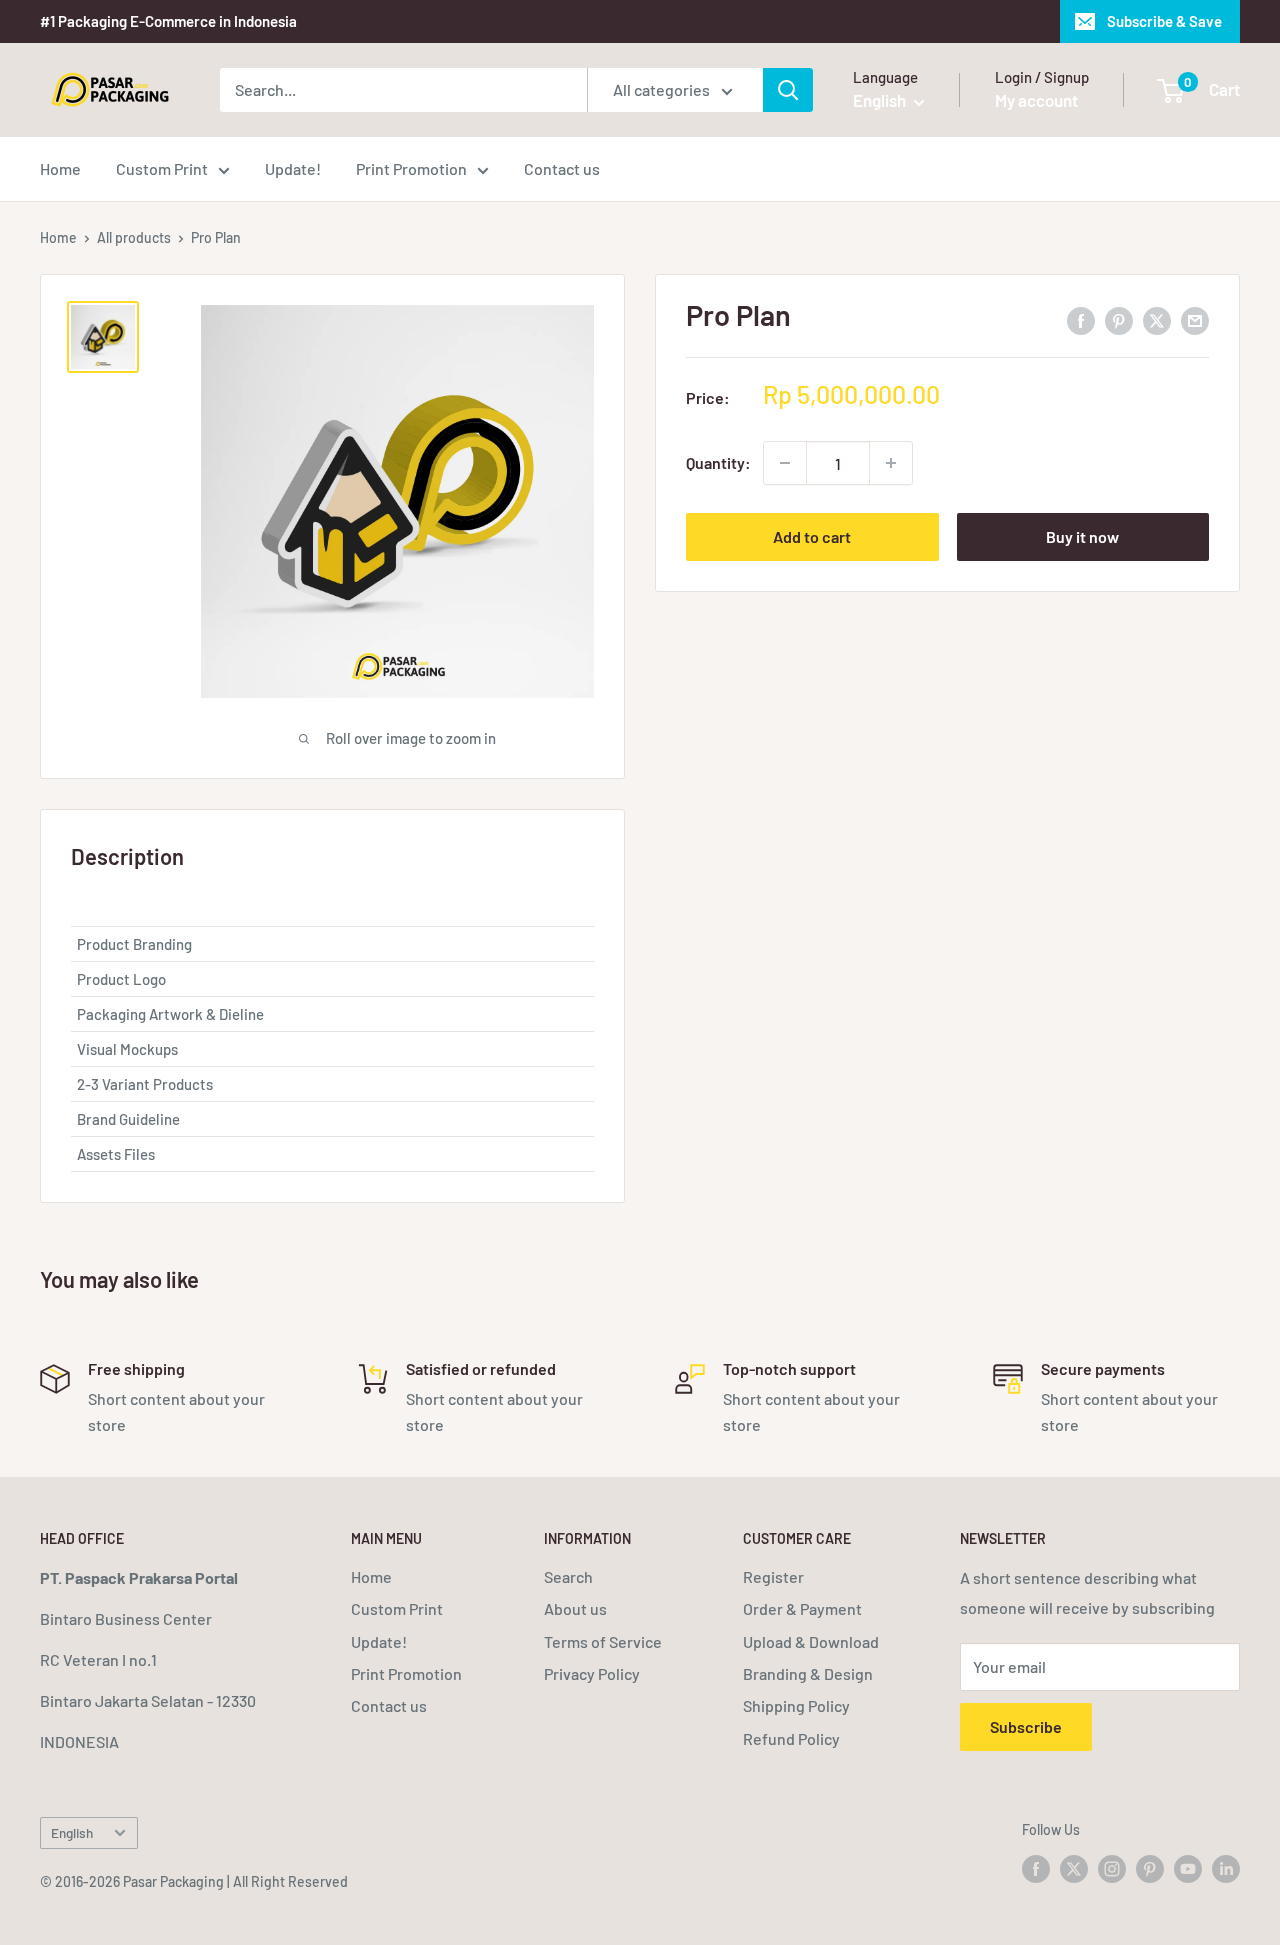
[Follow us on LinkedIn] (1226, 1868)
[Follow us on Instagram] (1112, 1868)
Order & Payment (802, 1608)
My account (1036, 100)
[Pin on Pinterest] (1119, 320)
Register (773, 1576)
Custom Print (162, 168)
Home (60, 168)
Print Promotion (411, 168)
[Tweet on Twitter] (1157, 320)
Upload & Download (811, 1641)
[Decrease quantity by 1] (785, 463)
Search (568, 1576)
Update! (293, 168)
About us (575, 1608)
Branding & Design (808, 1673)
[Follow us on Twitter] (1074, 1868)
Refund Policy (791, 1738)
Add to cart (812, 536)
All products (134, 237)
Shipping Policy (796, 1705)
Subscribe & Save (1164, 21)
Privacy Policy (592, 1673)
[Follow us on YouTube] (1188, 1868)
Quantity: (718, 462)
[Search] (788, 90)
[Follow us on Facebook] (1036, 1868)
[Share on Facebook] (1081, 320)
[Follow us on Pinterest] (1150, 1868)
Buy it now (1082, 536)
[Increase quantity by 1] (891, 463)
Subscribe (1026, 1726)
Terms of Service (603, 1641)
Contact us (562, 168)
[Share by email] (1195, 320)
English (72, 1832)
